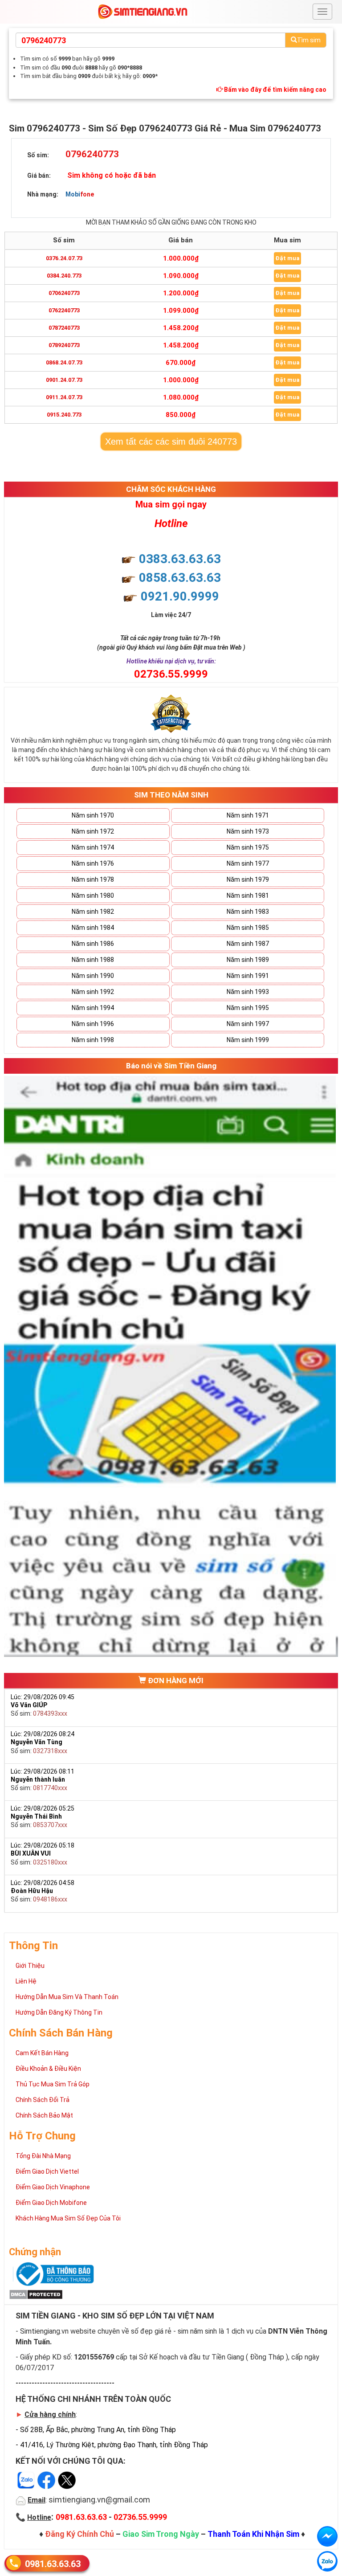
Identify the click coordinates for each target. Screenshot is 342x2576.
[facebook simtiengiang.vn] (327, 2536)
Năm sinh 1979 (248, 879)
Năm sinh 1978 (93, 879)
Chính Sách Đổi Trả (43, 2100)
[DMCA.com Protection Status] (36, 2294)
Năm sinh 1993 (248, 992)
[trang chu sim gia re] (142, 11)
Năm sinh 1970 (93, 815)
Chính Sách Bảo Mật (44, 2115)
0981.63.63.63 (53, 2564)
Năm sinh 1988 (93, 960)
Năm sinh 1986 (93, 944)
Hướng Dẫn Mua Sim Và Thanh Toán (67, 1997)
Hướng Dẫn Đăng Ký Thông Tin (59, 2012)
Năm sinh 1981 (248, 895)
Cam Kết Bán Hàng (42, 2053)
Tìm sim (309, 40)
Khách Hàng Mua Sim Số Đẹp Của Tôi (68, 2218)
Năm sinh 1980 (93, 895)
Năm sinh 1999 (248, 1040)
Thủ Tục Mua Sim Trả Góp (53, 2084)
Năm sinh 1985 (248, 928)
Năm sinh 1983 (248, 912)
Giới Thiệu (30, 1966)
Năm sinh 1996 (93, 1024)
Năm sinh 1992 (93, 992)
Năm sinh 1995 (248, 1008)
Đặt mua (287, 258)
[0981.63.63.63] (327, 2561)
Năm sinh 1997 (248, 1024)
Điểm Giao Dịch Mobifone (51, 2203)
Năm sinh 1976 (93, 863)
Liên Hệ (26, 1981)
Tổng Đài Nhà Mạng (43, 2156)
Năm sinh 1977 (248, 863)
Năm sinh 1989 (248, 960)
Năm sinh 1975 (248, 847)
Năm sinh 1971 (248, 815)
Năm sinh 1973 (248, 831)
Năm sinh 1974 (93, 847)
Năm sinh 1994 (93, 1008)
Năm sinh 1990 (93, 976)
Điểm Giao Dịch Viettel (47, 2171)
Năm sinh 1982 (93, 912)
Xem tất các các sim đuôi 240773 (171, 442)
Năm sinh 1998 (93, 1040)
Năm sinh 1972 (93, 831)
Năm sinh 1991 (248, 976)
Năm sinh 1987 (248, 944)
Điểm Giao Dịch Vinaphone (53, 2187)
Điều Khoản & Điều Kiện (48, 2069)
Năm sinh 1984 (93, 928)
